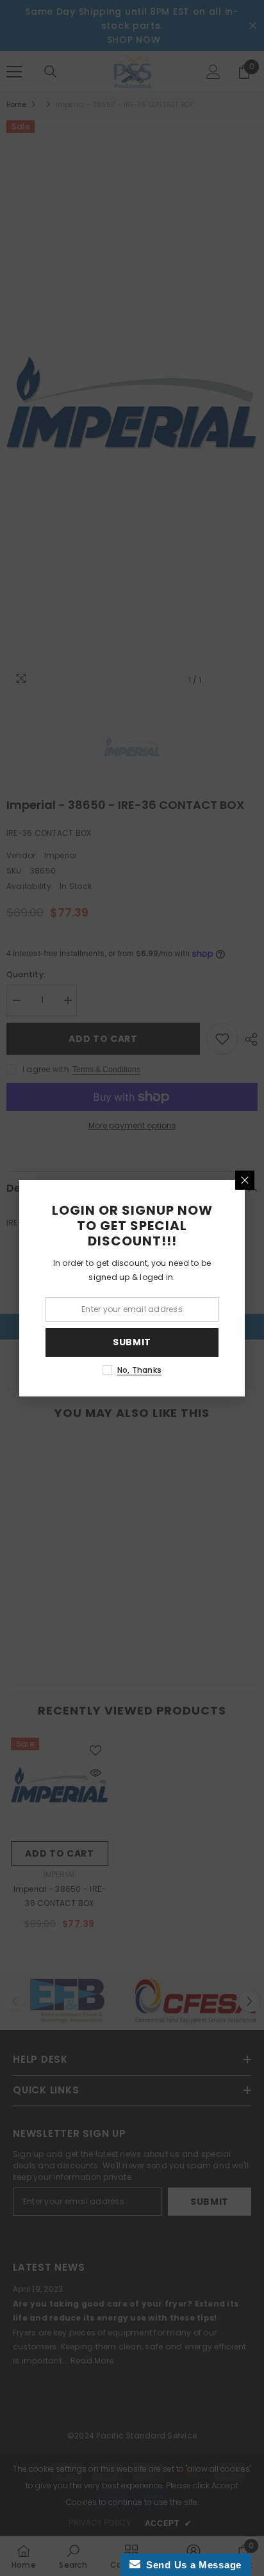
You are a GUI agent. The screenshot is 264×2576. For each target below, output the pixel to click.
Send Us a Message (191, 2565)
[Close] (245, 1180)
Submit (132, 1342)
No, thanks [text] (139, 1370)
